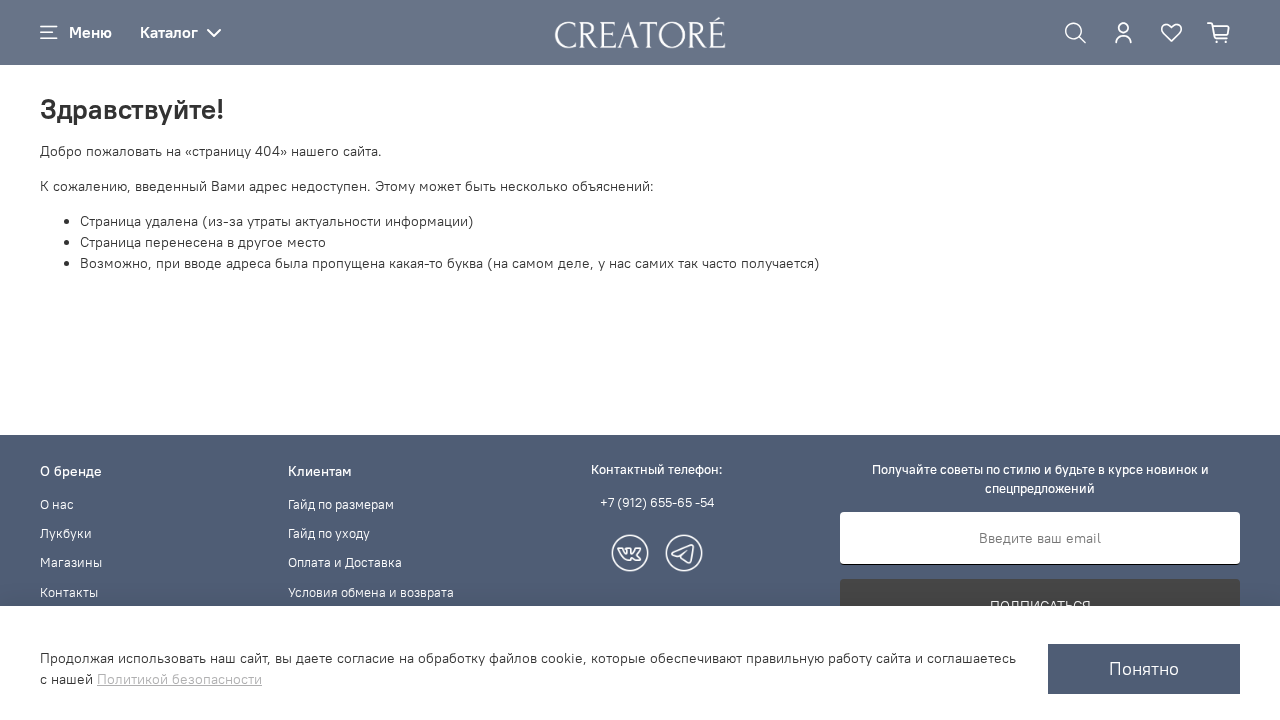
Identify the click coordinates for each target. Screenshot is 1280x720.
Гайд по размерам (341, 504)
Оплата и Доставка (345, 562)
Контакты (69, 592)
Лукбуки (66, 533)
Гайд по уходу (329, 533)
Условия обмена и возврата (371, 592)
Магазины (71, 562)
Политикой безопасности (179, 679)
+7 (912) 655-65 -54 (657, 502)
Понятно (1144, 669)
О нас (57, 504)
